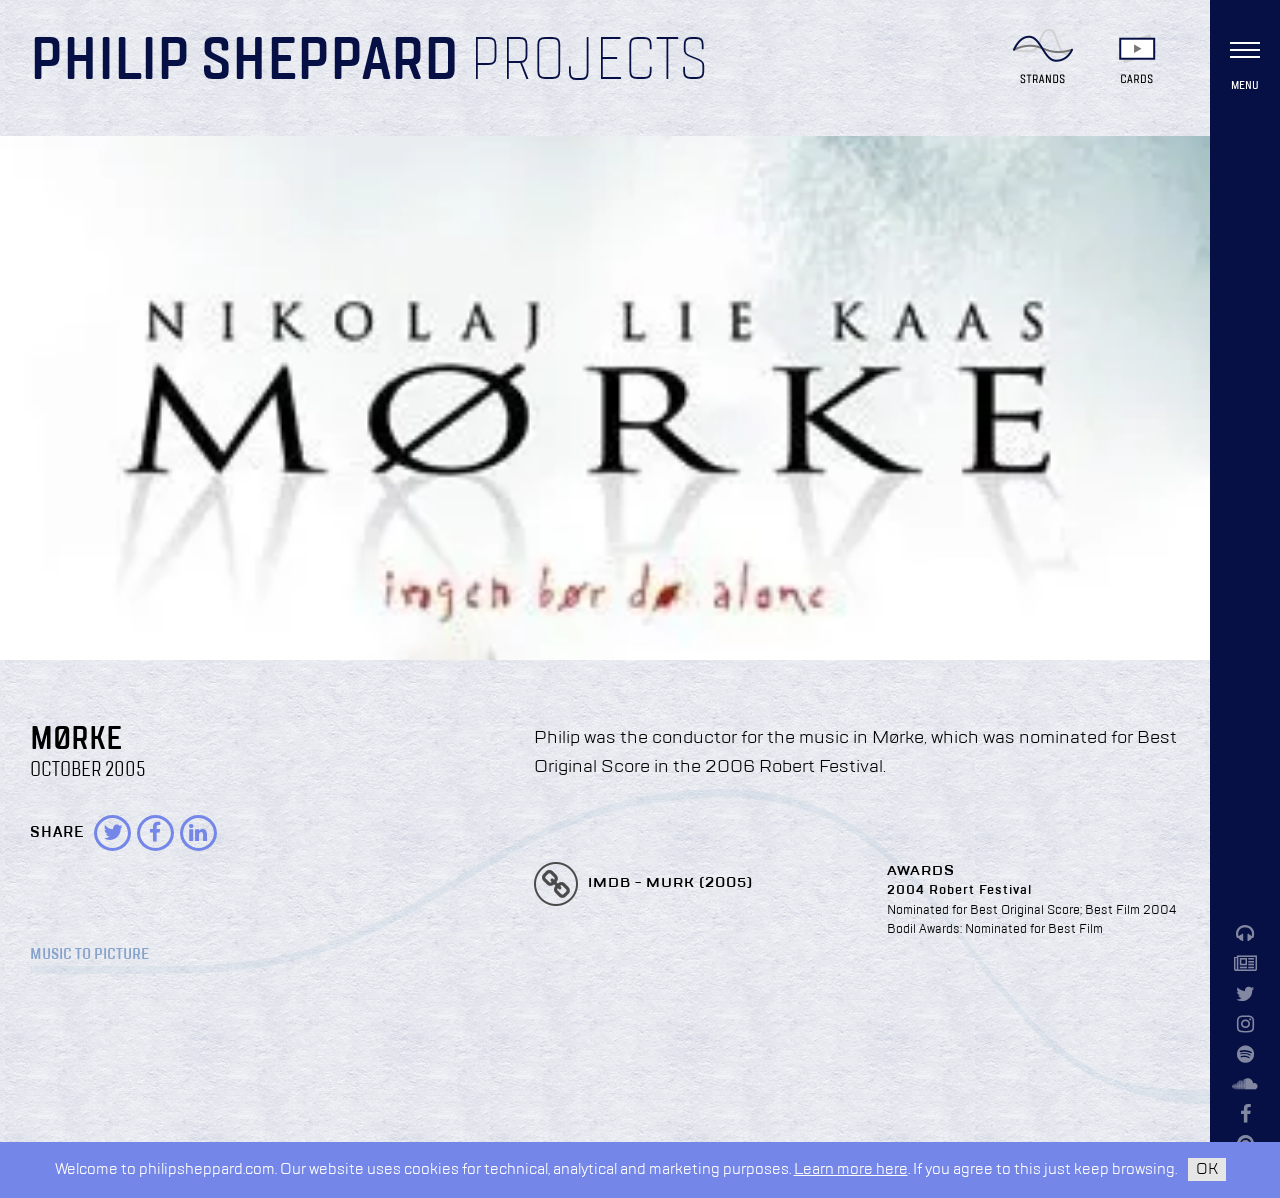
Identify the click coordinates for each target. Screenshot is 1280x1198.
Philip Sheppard (244, 62)
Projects (589, 62)
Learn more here (851, 1169)
